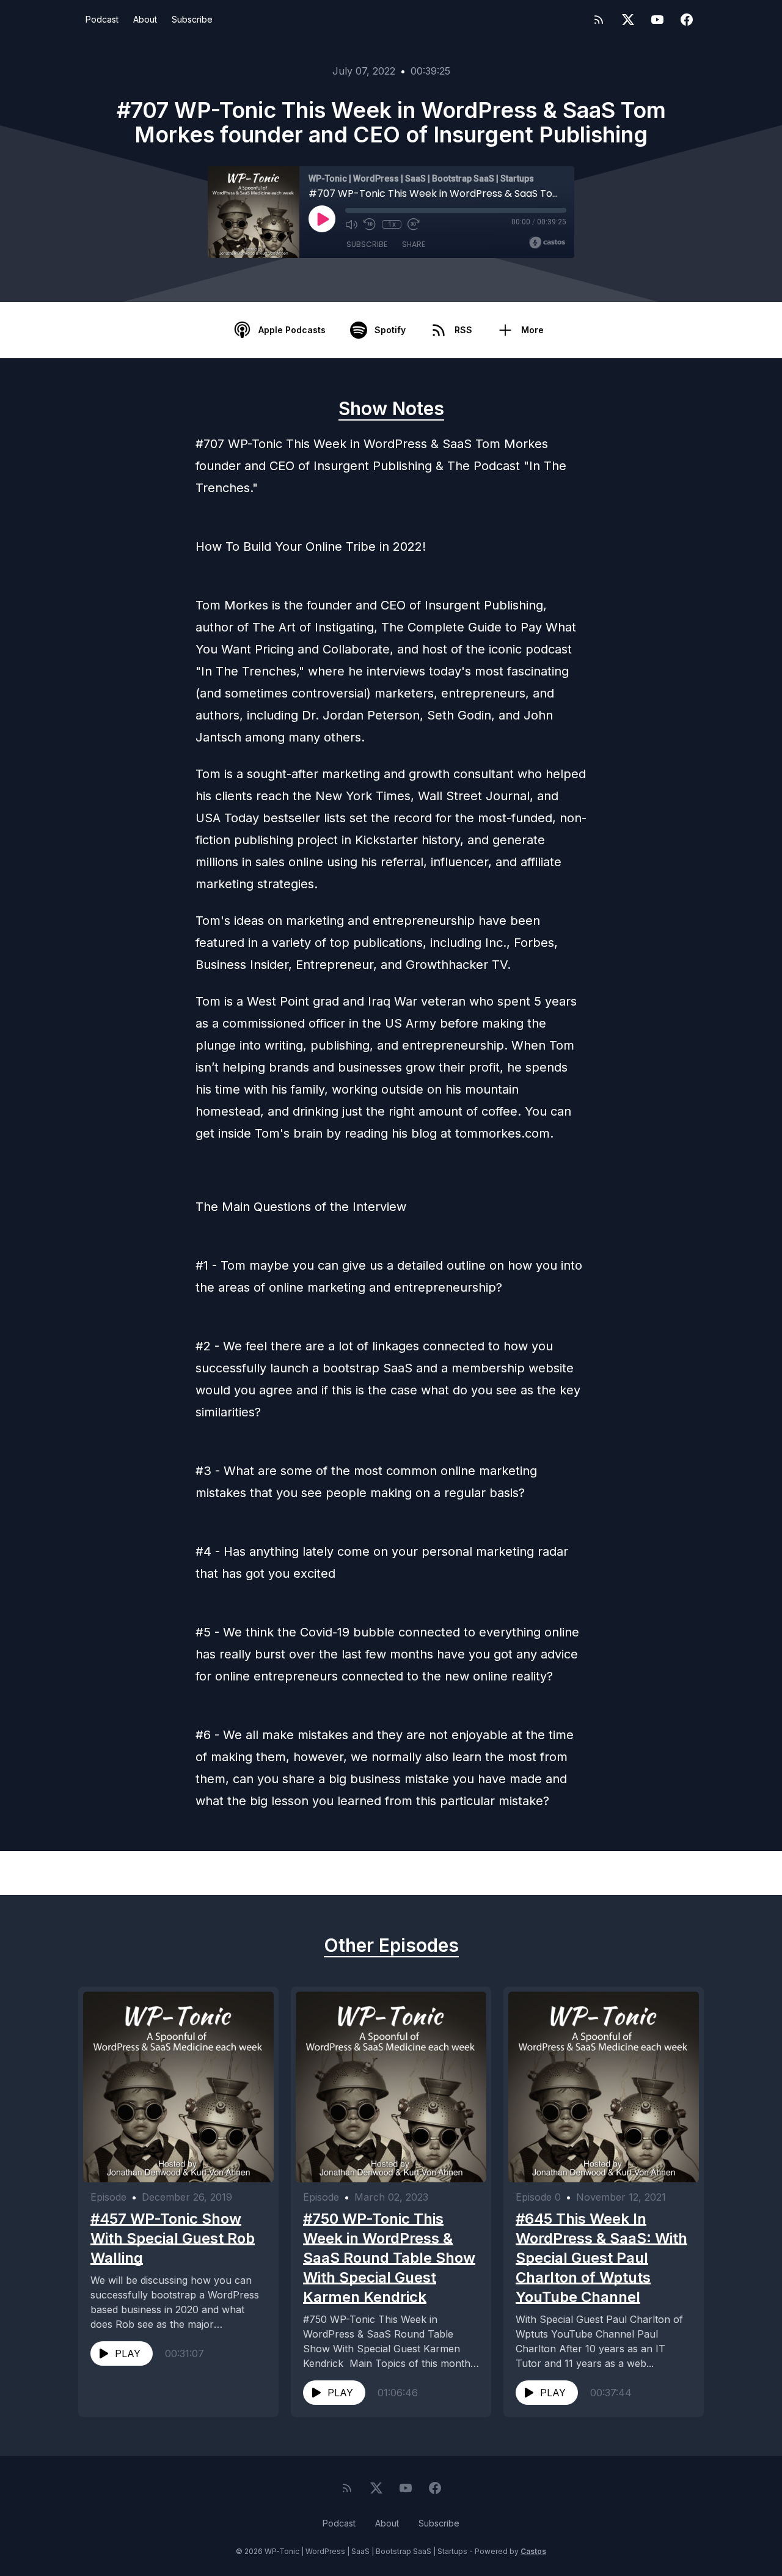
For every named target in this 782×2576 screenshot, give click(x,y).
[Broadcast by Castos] (547, 243)
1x (392, 224)
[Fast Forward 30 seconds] (414, 224)
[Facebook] (687, 20)
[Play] (322, 219)
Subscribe (192, 19)
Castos (533, 2551)
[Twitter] (628, 20)
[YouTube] (657, 20)
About (145, 19)
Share (414, 244)
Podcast (102, 19)
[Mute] (351, 224)
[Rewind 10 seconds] (370, 224)
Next (641, 1873)
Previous (150, 1873)
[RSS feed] (599, 20)
